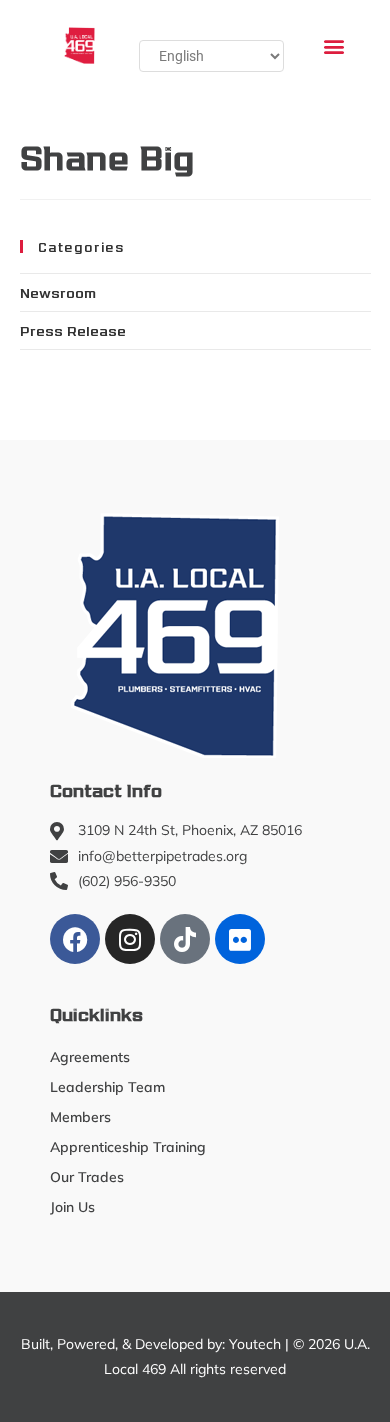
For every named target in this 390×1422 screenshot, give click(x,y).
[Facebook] (75, 939)
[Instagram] (130, 939)
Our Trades (87, 1177)
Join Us (72, 1207)
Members (80, 1117)
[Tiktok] (185, 939)
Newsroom (58, 292)
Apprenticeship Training (128, 1147)
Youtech (255, 1344)
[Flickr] (240, 939)
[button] (333, 45)
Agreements (90, 1057)
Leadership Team (107, 1087)
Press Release (73, 330)
